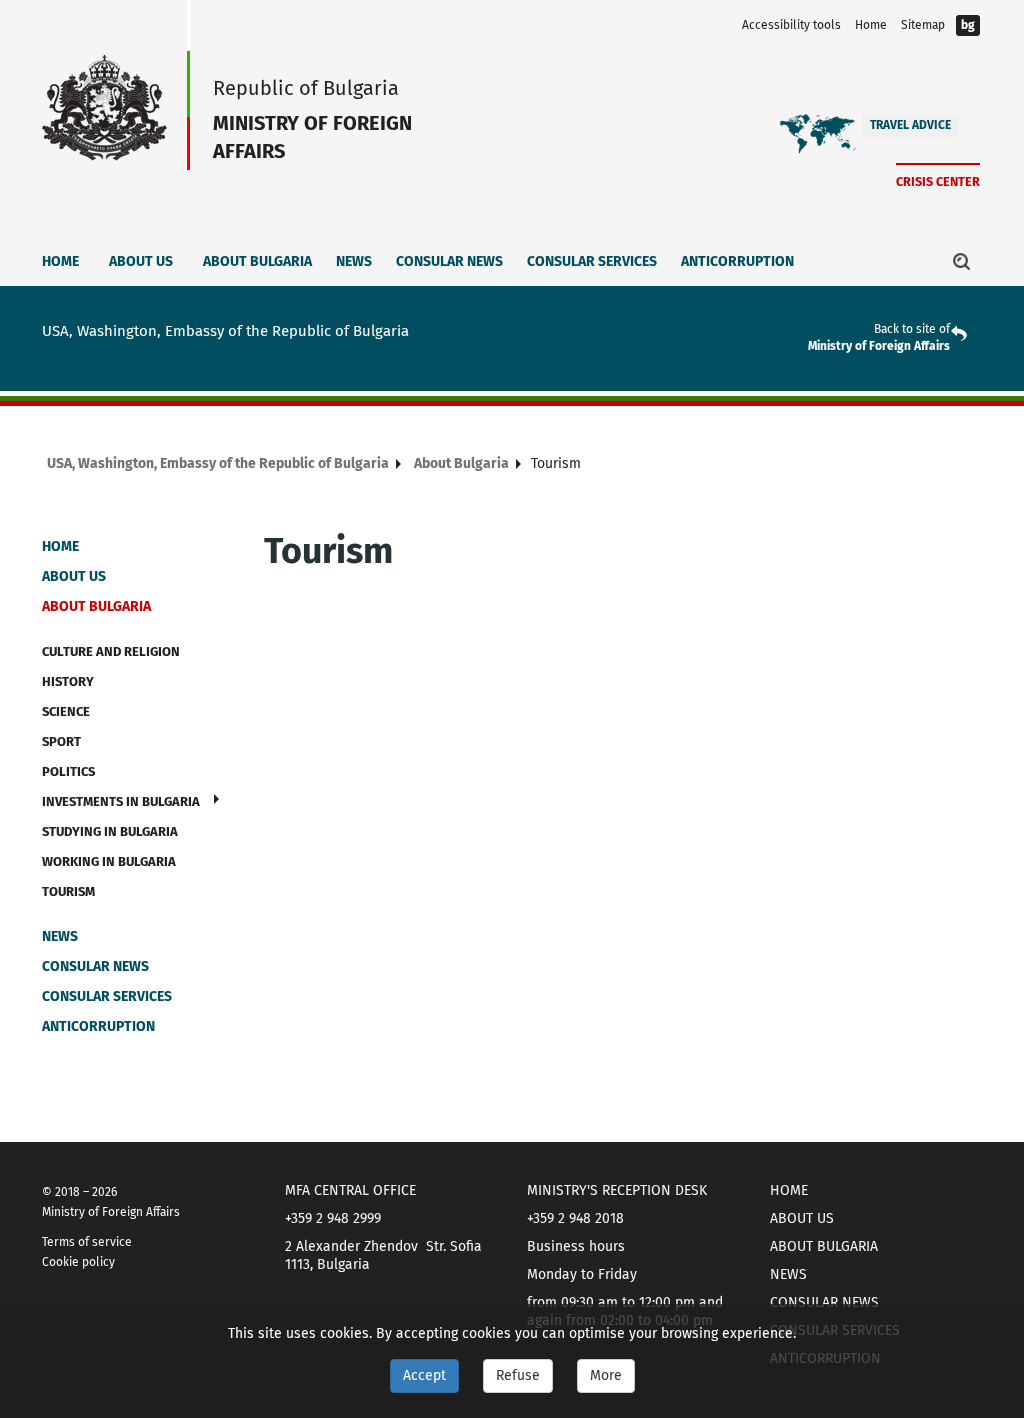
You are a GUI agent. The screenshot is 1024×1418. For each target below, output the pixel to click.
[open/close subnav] (216, 799)
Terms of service (87, 1242)
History (68, 681)
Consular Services (592, 261)
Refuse (518, 1375)
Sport (61, 741)
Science (66, 711)
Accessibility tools (791, 25)
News (354, 261)
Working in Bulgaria (109, 861)
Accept (424, 1375)
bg (968, 25)
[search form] (962, 261)
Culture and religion (111, 651)
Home (871, 25)
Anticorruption (737, 261)
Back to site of (912, 329)
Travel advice (910, 125)
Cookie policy (78, 1262)
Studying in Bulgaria (110, 831)
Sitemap (923, 25)
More (606, 1375)
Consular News (449, 261)
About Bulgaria (257, 261)
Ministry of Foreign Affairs (879, 346)
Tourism (68, 891)
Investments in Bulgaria (121, 801)
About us (141, 261)
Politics (68, 771)
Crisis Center (938, 181)
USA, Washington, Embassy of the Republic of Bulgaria (218, 463)
